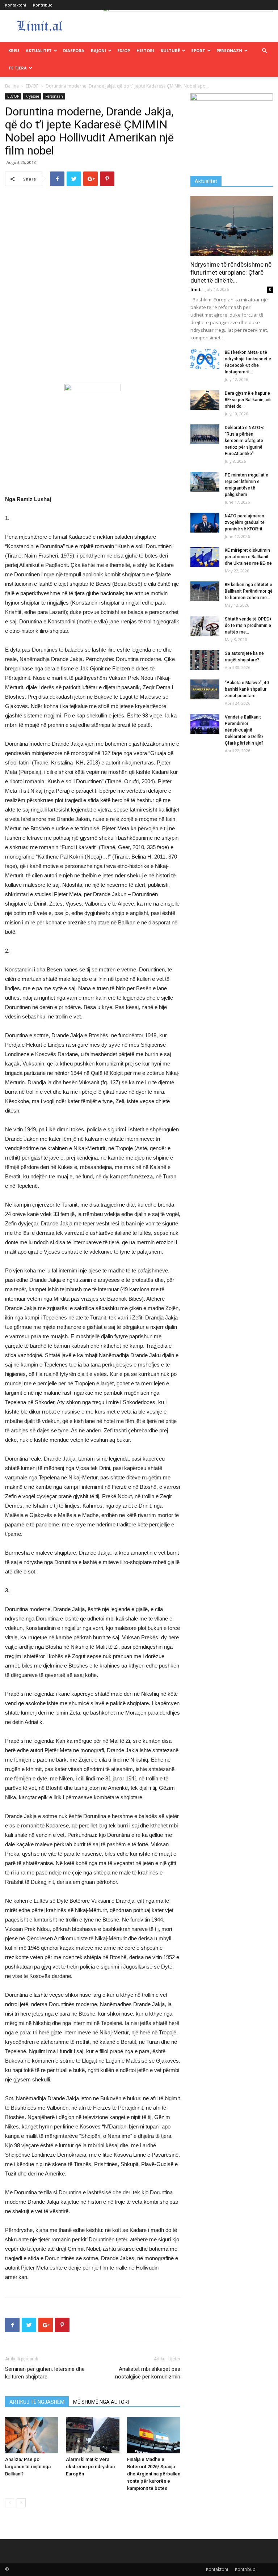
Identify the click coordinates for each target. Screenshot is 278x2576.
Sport (198, 50)
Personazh (229, 50)
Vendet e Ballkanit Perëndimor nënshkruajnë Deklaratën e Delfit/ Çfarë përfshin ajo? (244, 730)
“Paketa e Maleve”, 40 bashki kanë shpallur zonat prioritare (247, 689)
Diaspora (74, 50)
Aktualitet (39, 50)
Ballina (12, 86)
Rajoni (98, 50)
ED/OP (124, 50)
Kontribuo (43, 5)
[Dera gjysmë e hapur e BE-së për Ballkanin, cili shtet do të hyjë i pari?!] (205, 400)
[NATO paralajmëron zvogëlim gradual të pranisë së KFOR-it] (205, 523)
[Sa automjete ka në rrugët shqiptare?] (205, 660)
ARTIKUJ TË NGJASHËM (37, 2402)
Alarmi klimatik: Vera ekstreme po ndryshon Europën (90, 2467)
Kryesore (32, 96)
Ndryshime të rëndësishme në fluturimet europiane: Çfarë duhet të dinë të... (231, 272)
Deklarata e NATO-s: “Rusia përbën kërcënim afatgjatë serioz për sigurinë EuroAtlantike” (245, 441)
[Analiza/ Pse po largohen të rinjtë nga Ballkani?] (32, 2435)
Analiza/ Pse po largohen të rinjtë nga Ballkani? (28, 2467)
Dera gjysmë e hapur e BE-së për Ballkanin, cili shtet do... (248, 400)
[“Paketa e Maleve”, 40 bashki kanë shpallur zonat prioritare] (205, 689)
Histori (145, 50)
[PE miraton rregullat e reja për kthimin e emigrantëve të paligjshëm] (205, 482)
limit (195, 289)
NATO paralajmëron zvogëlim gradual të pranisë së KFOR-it (245, 522)
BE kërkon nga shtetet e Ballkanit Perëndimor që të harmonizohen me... (249, 591)
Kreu (14, 50)
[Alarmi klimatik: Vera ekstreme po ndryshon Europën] (92, 2435)
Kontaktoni (16, 5)
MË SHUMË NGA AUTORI (101, 2402)
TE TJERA (18, 68)
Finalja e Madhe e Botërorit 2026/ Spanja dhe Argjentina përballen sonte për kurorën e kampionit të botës (154, 2474)
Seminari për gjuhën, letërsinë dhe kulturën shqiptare (45, 2373)
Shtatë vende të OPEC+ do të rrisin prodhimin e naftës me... (248, 626)
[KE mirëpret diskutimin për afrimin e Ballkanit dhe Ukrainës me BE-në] (205, 557)
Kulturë (170, 50)
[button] (264, 51)
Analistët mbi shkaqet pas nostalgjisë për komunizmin (148, 2373)
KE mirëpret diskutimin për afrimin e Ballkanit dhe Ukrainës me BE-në (248, 557)
